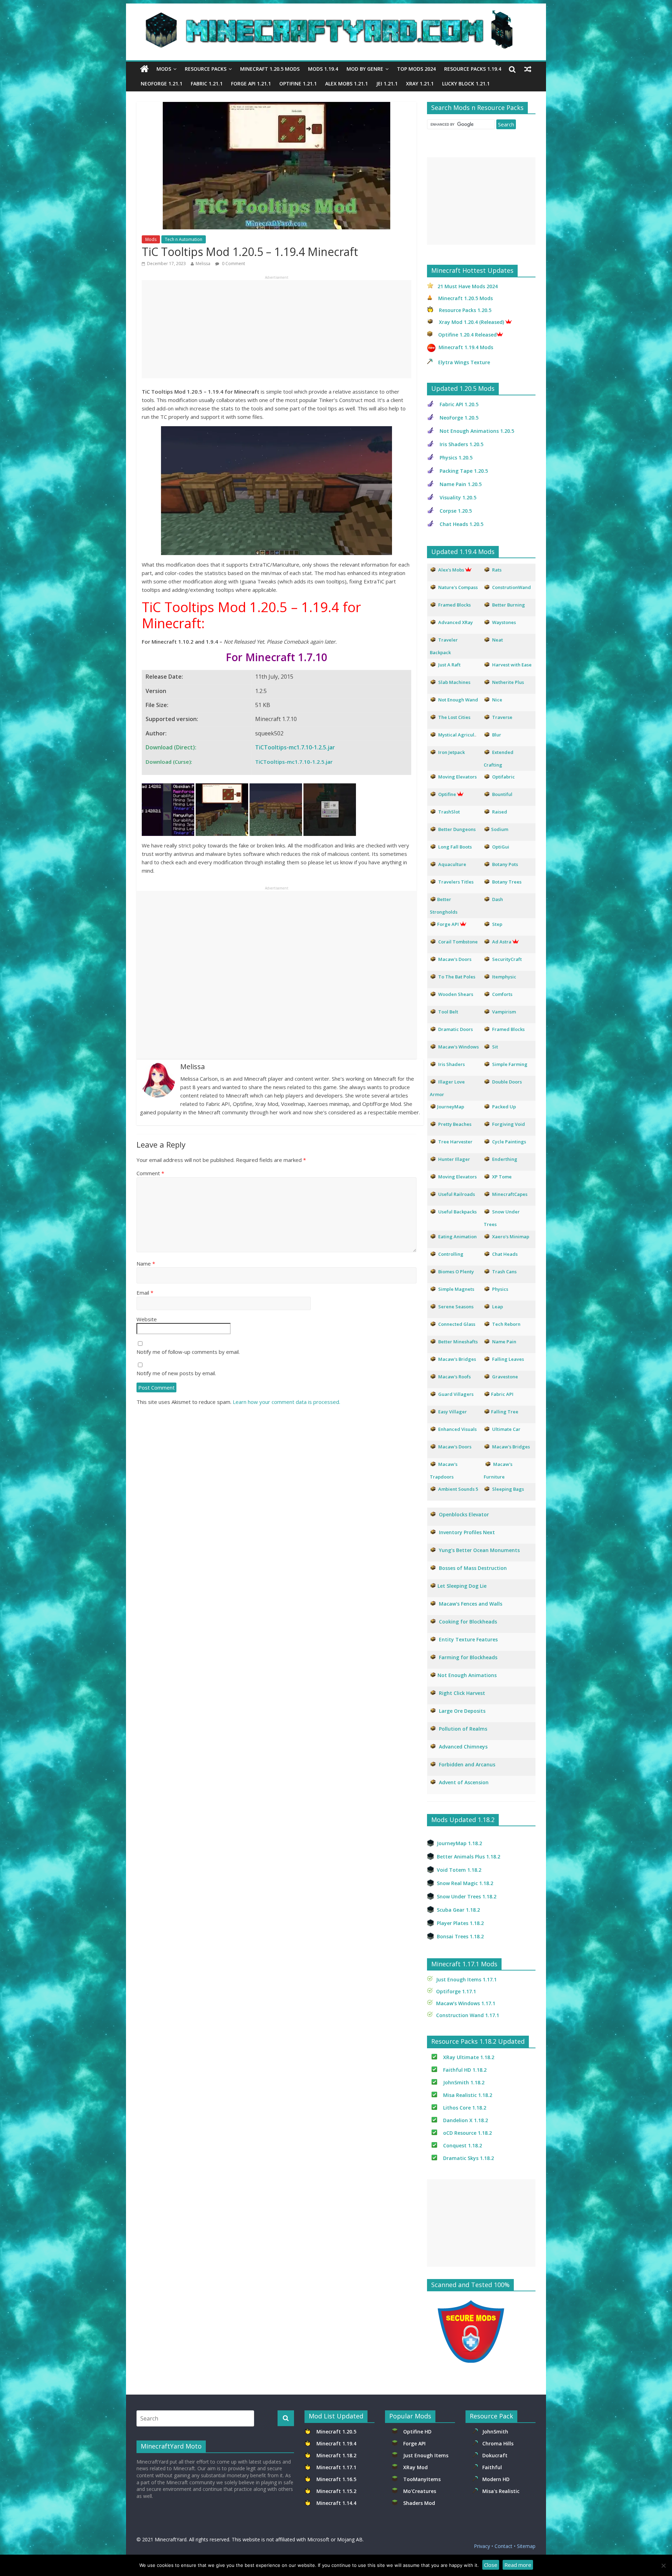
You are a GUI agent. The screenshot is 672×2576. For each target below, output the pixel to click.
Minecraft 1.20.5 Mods (270, 69)
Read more (518, 2565)
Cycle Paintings (509, 1142)
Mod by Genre (365, 69)
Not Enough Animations (467, 1675)
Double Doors (507, 1082)
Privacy (482, 2546)
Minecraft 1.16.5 (337, 2479)
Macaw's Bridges (457, 1359)
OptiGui (501, 847)
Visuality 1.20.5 (458, 497)
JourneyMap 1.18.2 (459, 1843)
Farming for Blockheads (468, 1657)
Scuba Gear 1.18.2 (458, 1910)
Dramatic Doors (456, 1029)
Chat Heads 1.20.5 (461, 524)
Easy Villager (453, 1412)
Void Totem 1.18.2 (459, 1870)
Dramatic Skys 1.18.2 (468, 2158)
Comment (150, 1173)
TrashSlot (449, 812)
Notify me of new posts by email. (176, 1373)
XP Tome (502, 1177)
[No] (663, 2565)
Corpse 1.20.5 (456, 511)
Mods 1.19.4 (323, 69)
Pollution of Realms (463, 1729)
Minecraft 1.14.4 (336, 2503)
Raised (500, 812)
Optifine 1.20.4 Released (467, 335)
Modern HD (496, 2479)
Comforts (502, 994)
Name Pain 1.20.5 (461, 484)
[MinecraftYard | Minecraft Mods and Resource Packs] (332, 15)
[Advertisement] (276, 329)
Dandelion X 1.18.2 (465, 2120)
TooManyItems (422, 2479)
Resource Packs (206, 69)
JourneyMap (451, 1107)
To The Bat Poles (457, 977)
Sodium (500, 829)
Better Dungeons (457, 829)
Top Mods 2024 (416, 69)
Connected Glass (457, 1324)
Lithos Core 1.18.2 (465, 2108)
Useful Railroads (457, 1194)
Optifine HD (417, 2432)
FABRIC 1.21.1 (207, 84)
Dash (498, 899)
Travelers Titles (456, 882)
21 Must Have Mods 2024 (468, 286)
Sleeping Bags (508, 1489)
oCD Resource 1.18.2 (467, 2133)
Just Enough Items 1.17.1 (466, 1979)
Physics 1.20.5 (456, 458)
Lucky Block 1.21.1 (466, 84)
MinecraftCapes (510, 1194)
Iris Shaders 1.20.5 (461, 444)
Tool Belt (448, 1012)
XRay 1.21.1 (420, 84)
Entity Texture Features (468, 1639)
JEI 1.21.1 (387, 84)
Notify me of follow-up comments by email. (188, 1352)
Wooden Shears (456, 994)
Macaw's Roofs (454, 1377)
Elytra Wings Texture (464, 362)
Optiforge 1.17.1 (456, 1991)
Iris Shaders (451, 1064)
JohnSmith (495, 2432)
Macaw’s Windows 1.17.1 (466, 2003)
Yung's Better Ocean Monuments (479, 1550)
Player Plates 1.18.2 (460, 1923)
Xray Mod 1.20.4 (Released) (471, 322)
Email (145, 1293)
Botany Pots (505, 864)
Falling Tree (505, 1412)
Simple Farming (510, 1064)
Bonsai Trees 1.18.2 (460, 1936)
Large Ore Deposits (462, 1711)
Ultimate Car (506, 1429)
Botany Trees (507, 882)
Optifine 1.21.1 (298, 84)
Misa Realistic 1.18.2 (468, 2095)
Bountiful (502, 794)
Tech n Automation (184, 239)
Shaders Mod (419, 2503)
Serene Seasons (456, 1307)
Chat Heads (505, 1254)
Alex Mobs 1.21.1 (346, 84)
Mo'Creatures (421, 2491)
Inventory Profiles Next (467, 1532)
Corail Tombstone (458, 942)
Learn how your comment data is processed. (286, 1402)
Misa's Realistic (502, 2491)
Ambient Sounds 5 (458, 1489)
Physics (501, 1289)
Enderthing (505, 1159)
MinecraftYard (171, 2539)
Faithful (493, 2467)
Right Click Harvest (462, 1693)
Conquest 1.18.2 (463, 2145)
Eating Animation (457, 1237)
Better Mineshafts (458, 1342)
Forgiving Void (509, 1124)
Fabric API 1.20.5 (459, 404)
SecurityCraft (507, 959)
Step (497, 924)
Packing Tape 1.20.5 (464, 471)
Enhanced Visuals (457, 1429)
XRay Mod (417, 2467)
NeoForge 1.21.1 (162, 84)
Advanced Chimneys (463, 1747)
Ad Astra (502, 942)
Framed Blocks (508, 1029)
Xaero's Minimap (511, 1237)
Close (491, 2565)
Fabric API (502, 1394)
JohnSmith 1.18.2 (464, 2082)
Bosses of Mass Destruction (473, 1568)
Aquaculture (452, 864)
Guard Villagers (456, 1394)
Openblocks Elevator (464, 1514)
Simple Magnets (456, 1289)
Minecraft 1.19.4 (337, 2443)
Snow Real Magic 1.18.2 (465, 1883)
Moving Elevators (457, 1177)
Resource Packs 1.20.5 (465, 310)
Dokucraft (495, 2455)
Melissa (203, 264)
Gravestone (505, 1377)
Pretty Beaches (455, 1124)
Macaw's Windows (458, 1047)
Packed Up (504, 1107)
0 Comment (233, 264)
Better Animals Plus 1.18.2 (468, 1857)
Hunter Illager (454, 1159)
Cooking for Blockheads (468, 1622)
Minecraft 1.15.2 (336, 2491)
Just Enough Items (426, 2455)
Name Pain (504, 1342)
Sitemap (526, 2546)
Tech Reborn (506, 1324)
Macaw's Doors (455, 959)
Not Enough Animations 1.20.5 (477, 431)
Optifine (447, 794)
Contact (503, 2546)
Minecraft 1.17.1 (337, 2467)
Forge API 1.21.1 (251, 84)
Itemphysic (504, 977)
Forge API (415, 2443)
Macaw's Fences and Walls (471, 1604)
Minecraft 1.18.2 (337, 2455)
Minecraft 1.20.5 (336, 2432)
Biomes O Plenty (456, 1272)
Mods (164, 69)
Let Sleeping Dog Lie (462, 1586)
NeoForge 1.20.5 (459, 418)
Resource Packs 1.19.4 (473, 69)
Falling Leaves (508, 1359)
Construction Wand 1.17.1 (468, 2015)
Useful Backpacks (457, 1212)
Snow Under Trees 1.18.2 (467, 1896)
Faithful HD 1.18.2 (465, 2070)
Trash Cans (504, 1272)
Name (146, 1263)
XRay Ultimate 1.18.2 (469, 2057)
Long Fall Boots (455, 847)
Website (147, 1319)
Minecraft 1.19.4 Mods (466, 347)
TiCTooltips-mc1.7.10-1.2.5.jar (295, 747)
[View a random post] (528, 69)
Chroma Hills (498, 2443)
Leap (498, 1307)
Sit (495, 1047)
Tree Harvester (455, 1142)
